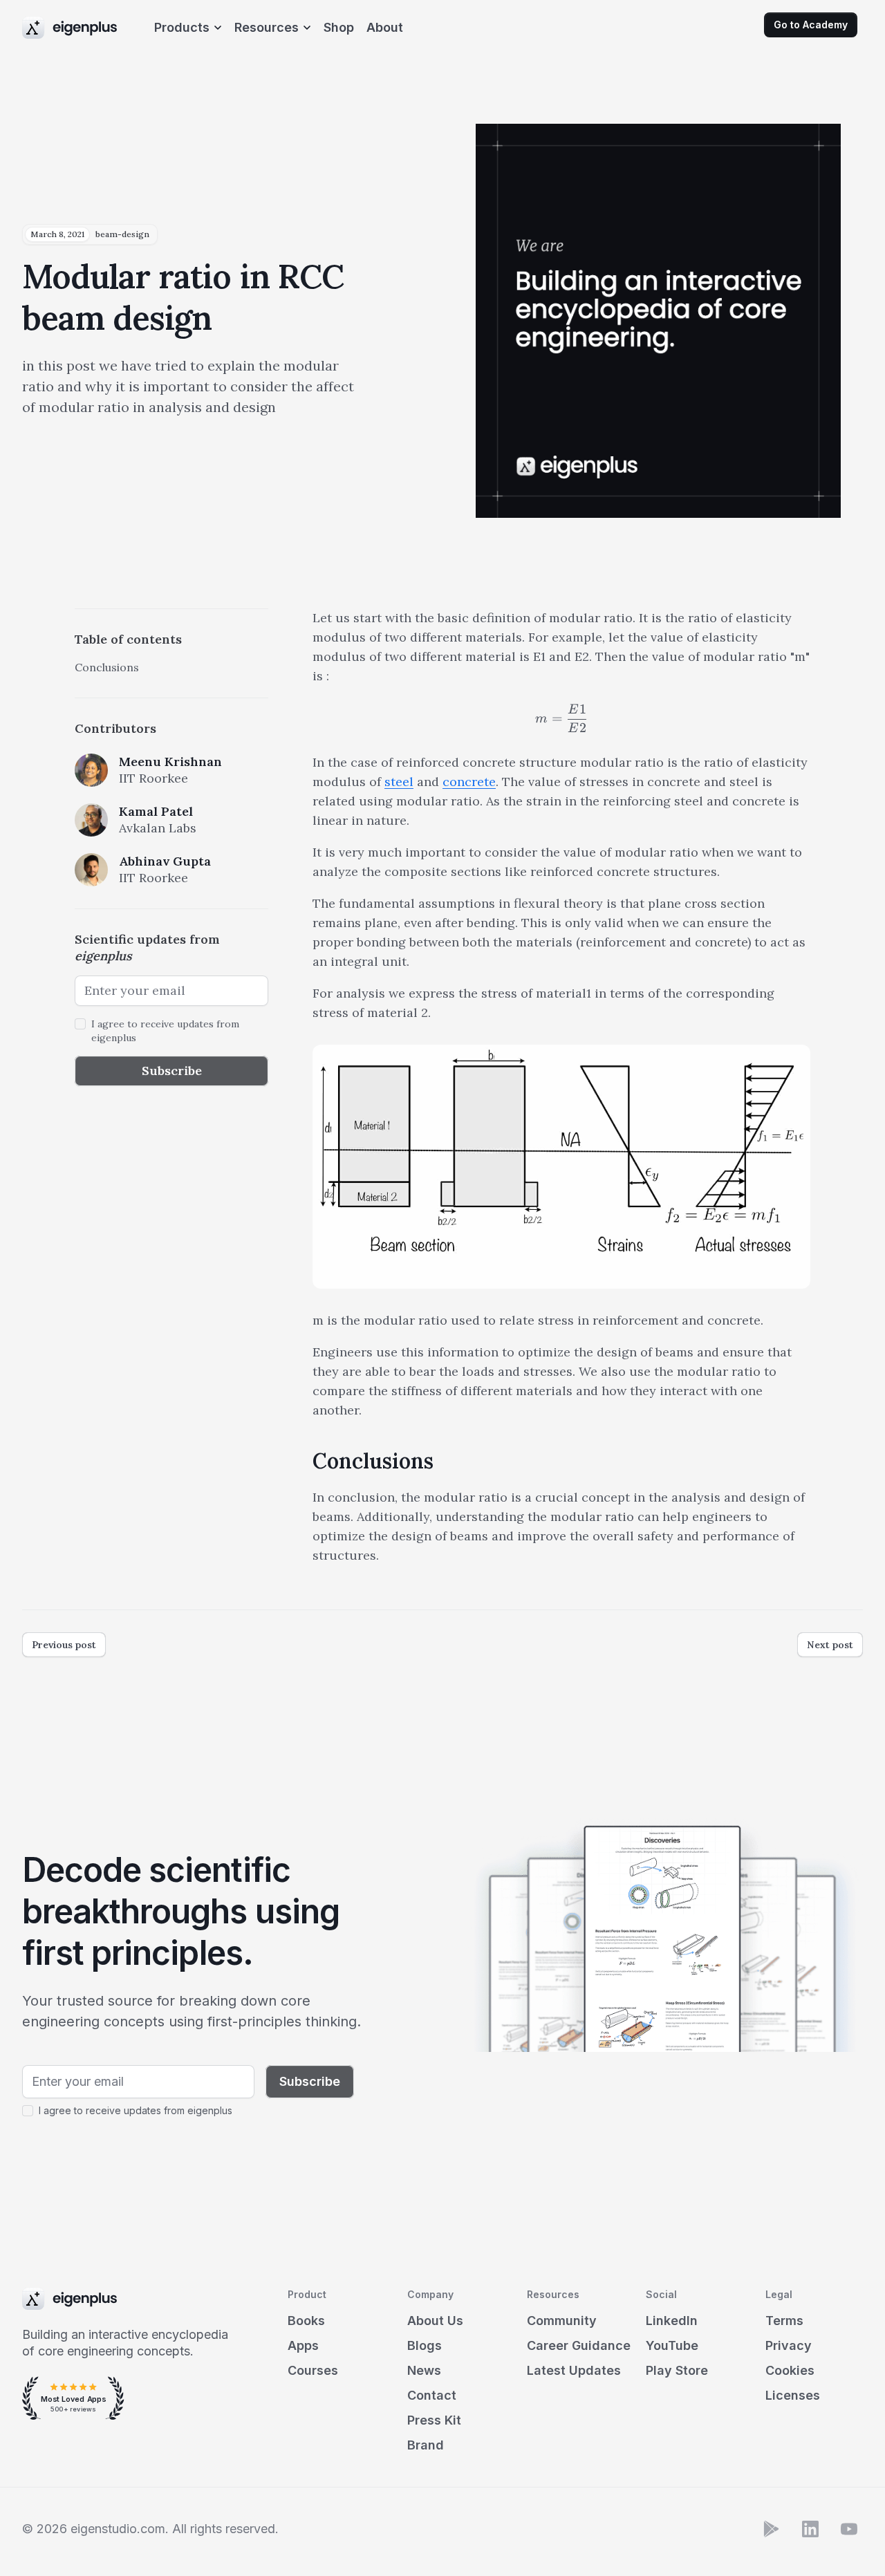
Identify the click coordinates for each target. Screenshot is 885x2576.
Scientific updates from (147, 948)
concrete (469, 782)
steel (399, 782)
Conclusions (107, 667)
